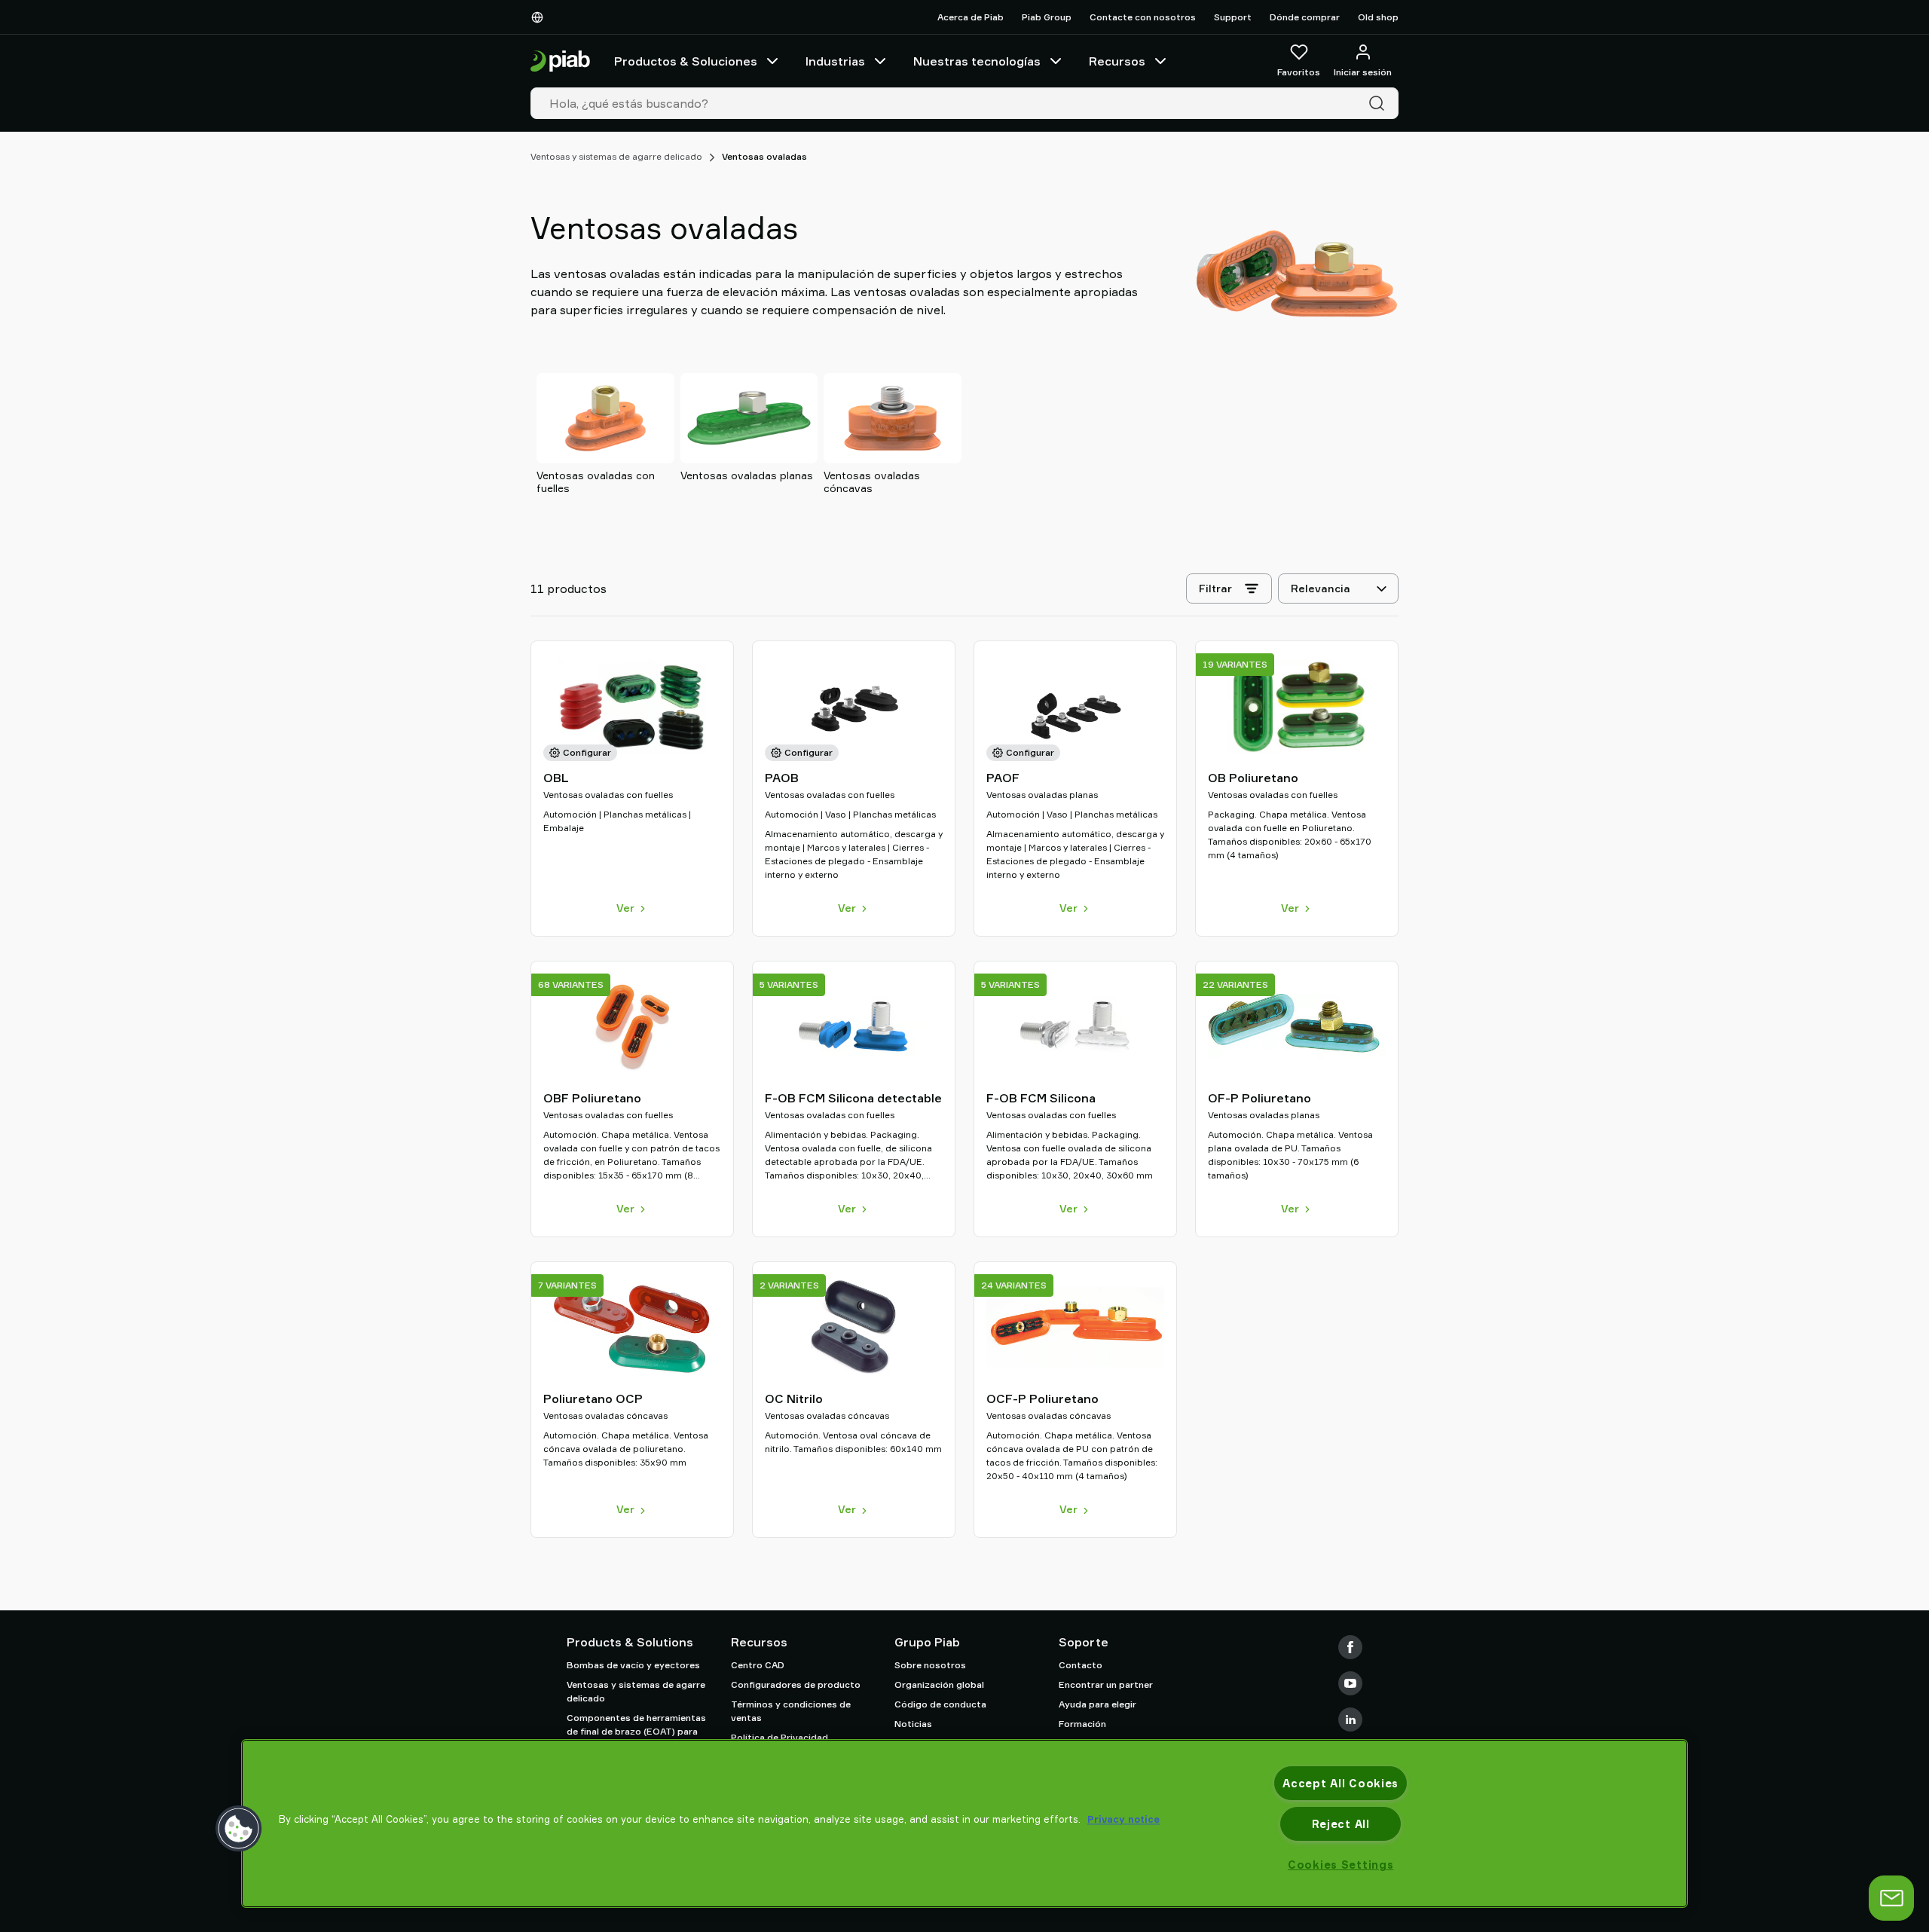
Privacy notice (1123, 1819)
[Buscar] (1380, 103)
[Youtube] (1350, 1683)
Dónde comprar (1305, 17)
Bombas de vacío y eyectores (633, 1665)
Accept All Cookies (1341, 1783)
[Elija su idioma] (540, 17)
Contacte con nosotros (1143, 17)
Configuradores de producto (796, 1684)
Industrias (835, 61)
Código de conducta (940, 1704)
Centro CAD (758, 1665)
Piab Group (1047, 17)
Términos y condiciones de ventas (791, 1711)
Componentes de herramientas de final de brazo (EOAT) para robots (636, 1731)
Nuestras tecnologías (977, 61)
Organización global (939, 1684)
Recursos (1117, 61)
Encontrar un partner (1106, 1684)
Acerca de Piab (971, 17)
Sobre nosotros (930, 1665)
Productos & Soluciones (686, 61)
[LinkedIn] (1350, 1720)
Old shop (1378, 17)
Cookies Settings (1341, 1865)
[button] (239, 1829)
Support (1233, 17)
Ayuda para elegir (1097, 1704)
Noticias (913, 1724)
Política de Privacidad (780, 1737)
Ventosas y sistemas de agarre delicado (616, 156)
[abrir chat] (1891, 1898)
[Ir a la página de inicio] (560, 61)
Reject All (1341, 1824)
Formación (1082, 1724)
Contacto (1081, 1665)
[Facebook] (1350, 1647)
